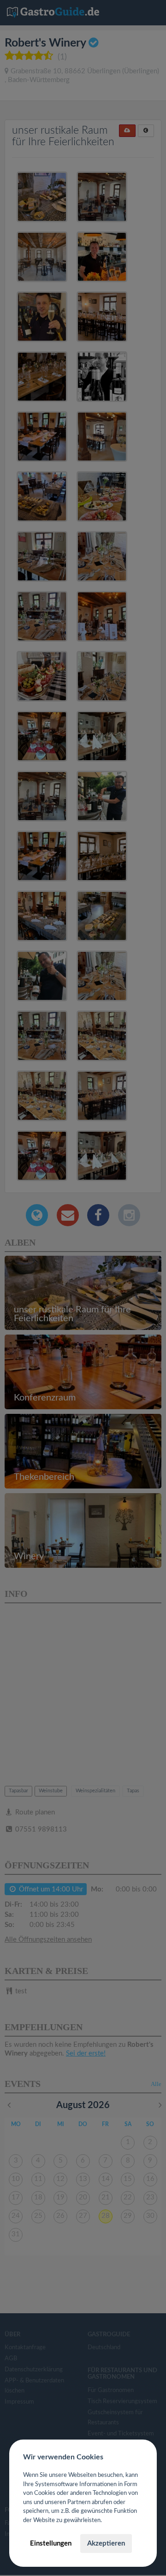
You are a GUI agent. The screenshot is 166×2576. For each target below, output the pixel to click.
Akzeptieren (106, 2544)
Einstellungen (51, 2544)
